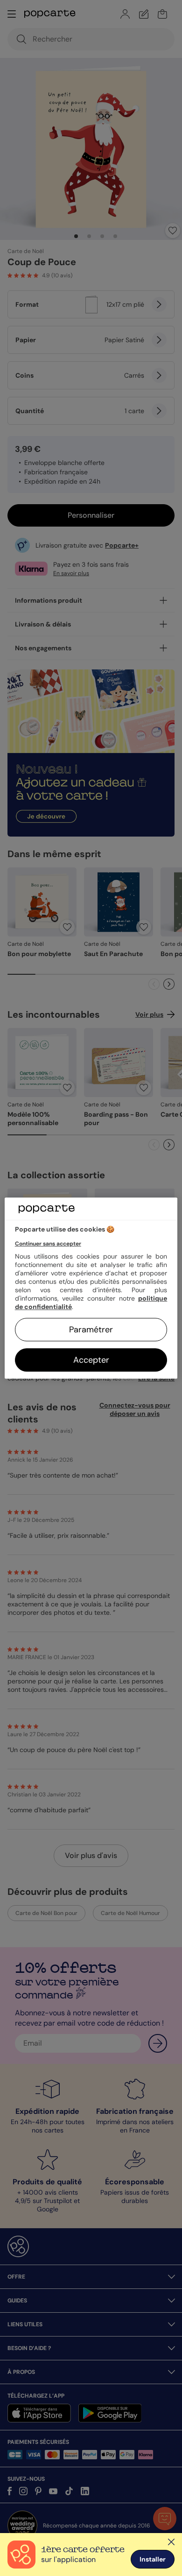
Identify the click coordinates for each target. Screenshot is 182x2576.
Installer (153, 2559)
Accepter (91, 1360)
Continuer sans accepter (48, 1244)
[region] (91, 1288)
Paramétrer (91, 1330)
